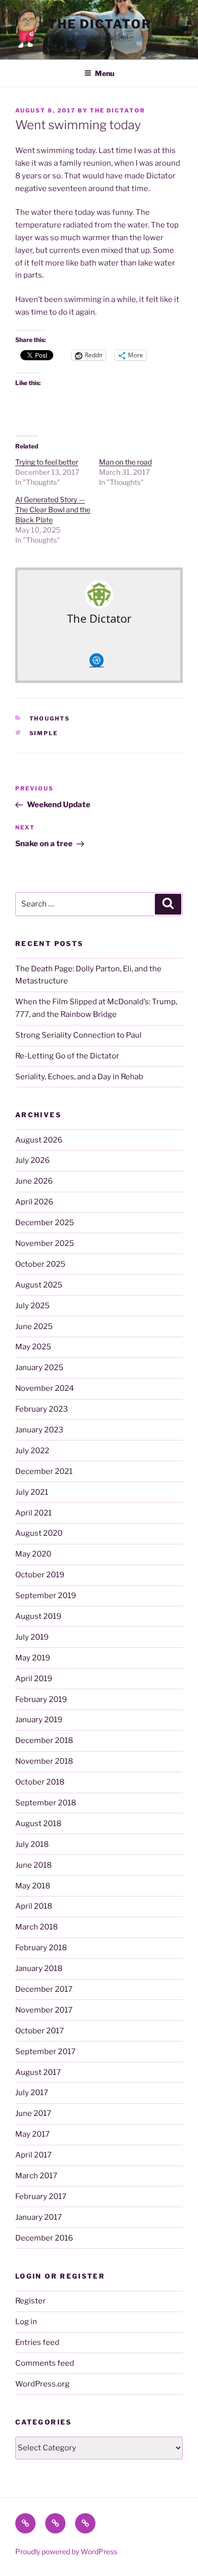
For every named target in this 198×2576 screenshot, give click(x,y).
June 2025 (34, 1327)
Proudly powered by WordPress (66, 2551)
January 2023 (39, 1430)
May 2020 (33, 1554)
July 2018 (32, 1844)
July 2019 (32, 1637)
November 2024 (45, 1388)
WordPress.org (42, 2384)
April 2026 (34, 1202)
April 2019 (34, 1679)
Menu (105, 73)
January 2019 (39, 1720)
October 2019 (40, 1575)
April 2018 (34, 1906)
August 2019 (38, 1616)
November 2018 (44, 1761)
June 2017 (33, 2113)
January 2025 (39, 1368)
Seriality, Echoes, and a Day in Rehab (79, 1077)
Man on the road (125, 462)
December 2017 (44, 1989)
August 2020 (39, 1533)
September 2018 (46, 1803)
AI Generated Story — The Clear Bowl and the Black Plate (53, 509)
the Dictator (100, 24)
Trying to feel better (47, 462)
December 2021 (44, 1471)
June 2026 (34, 1181)
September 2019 (46, 1596)
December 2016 (44, 2238)
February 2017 (41, 2196)
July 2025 (32, 1306)
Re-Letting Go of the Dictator (67, 1056)
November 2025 (45, 1243)
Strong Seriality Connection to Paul (78, 1035)
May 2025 (33, 1347)
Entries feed (37, 2342)
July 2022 (32, 1451)
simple (44, 733)
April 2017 (34, 2155)
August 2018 (38, 1824)
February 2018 (41, 1948)
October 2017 (40, 2031)
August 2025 (39, 1285)
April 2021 (34, 1513)
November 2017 (44, 2010)
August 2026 (39, 1140)
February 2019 (41, 1699)
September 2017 (45, 2052)
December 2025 (45, 1223)
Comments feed (45, 2363)
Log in (26, 2322)
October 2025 (40, 1264)
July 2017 (32, 2093)
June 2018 (34, 1865)
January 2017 (39, 2217)
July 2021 (32, 1492)
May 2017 (32, 2134)
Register (30, 2301)
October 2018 (40, 1782)
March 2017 (36, 2176)
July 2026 (32, 1160)
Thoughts (50, 718)
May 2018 (33, 1886)
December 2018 (44, 1740)
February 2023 (42, 1409)
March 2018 (37, 1927)
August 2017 (38, 2072)
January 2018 (39, 1968)
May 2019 (33, 1658)
